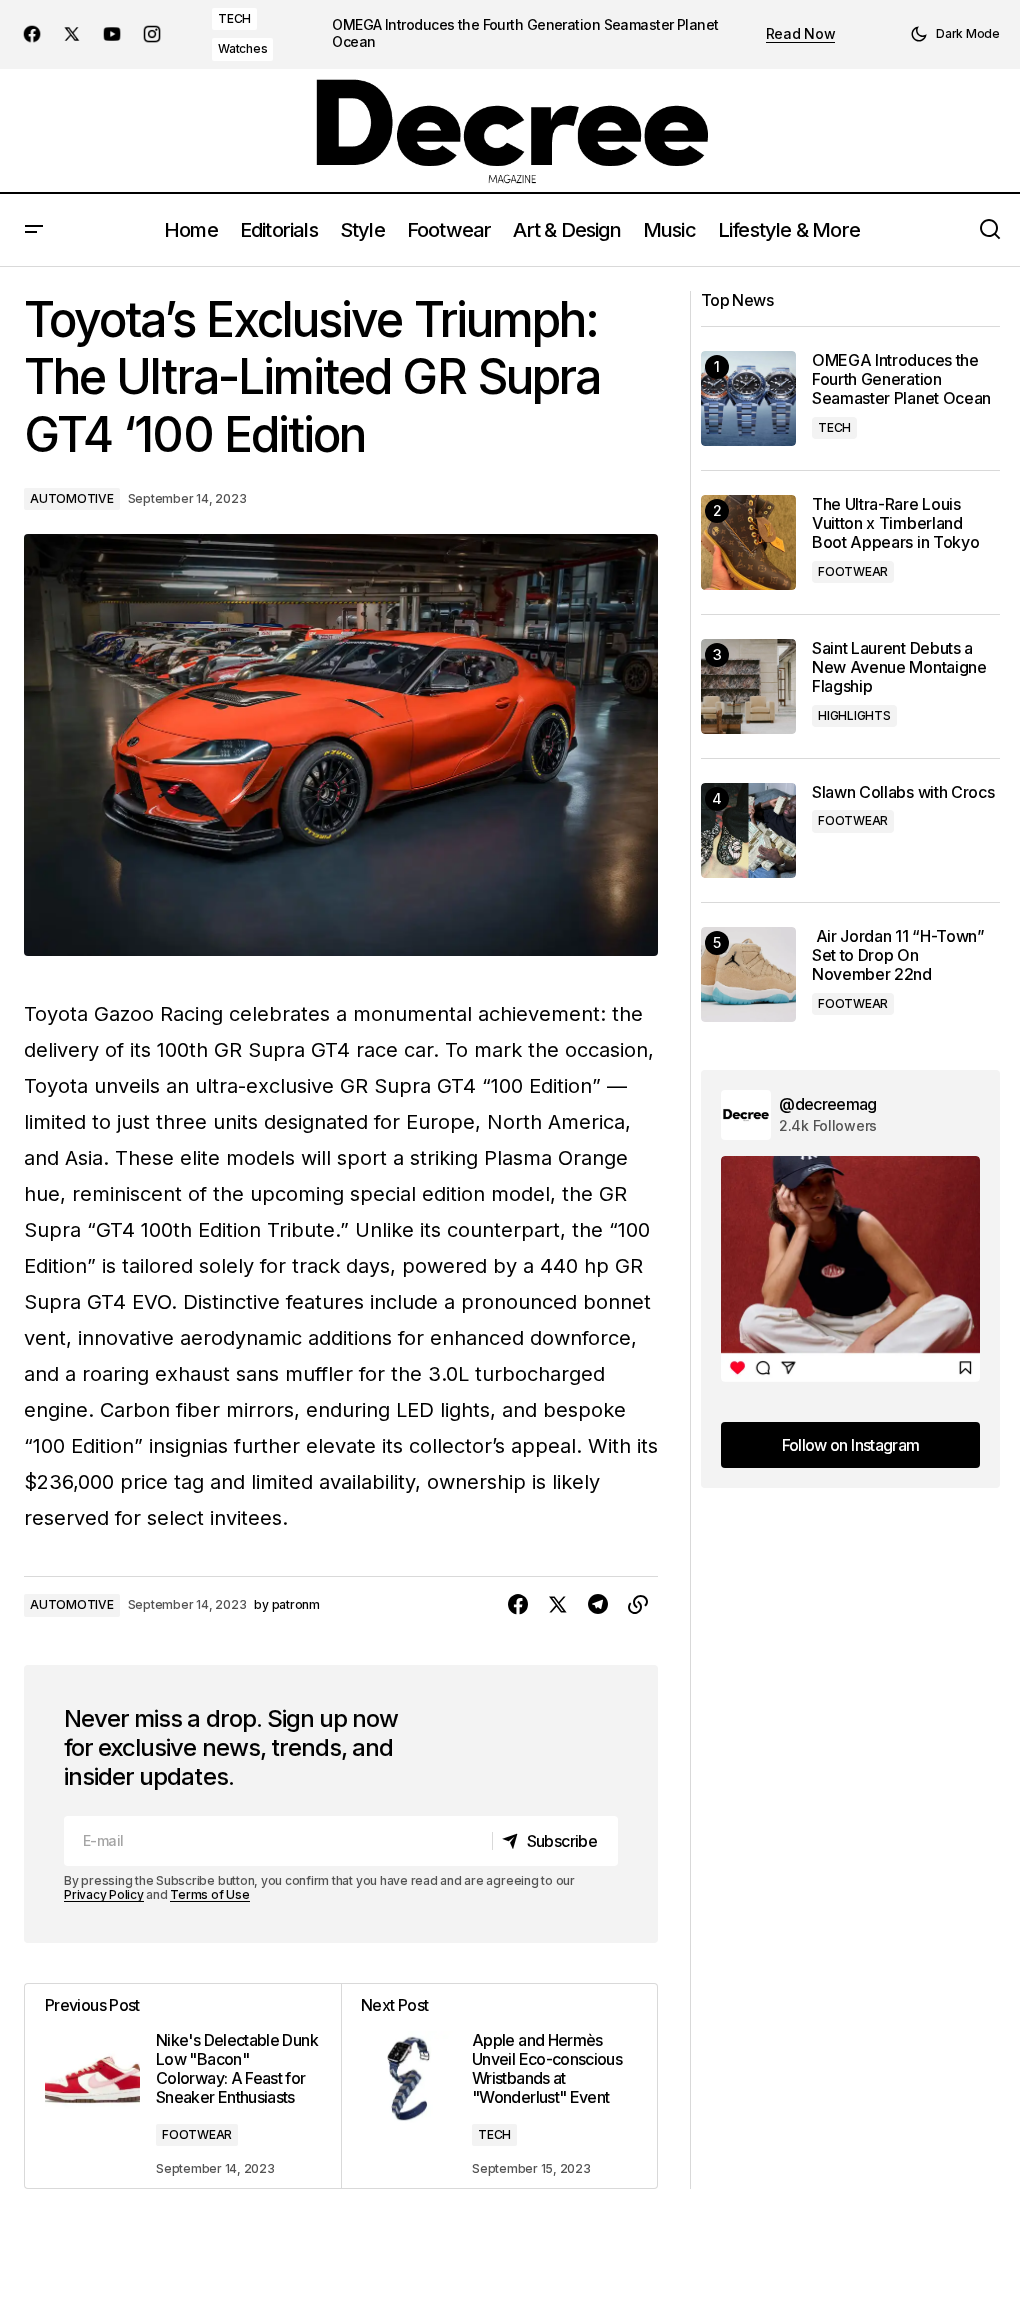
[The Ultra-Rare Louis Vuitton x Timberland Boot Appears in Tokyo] (748, 542)
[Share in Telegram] (598, 1605)
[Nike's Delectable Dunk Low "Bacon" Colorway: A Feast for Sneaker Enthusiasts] (183, 2086)
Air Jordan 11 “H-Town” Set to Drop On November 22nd (898, 955)
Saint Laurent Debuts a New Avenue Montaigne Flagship (899, 667)
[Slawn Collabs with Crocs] (748, 830)
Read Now (801, 34)
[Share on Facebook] (518, 1605)
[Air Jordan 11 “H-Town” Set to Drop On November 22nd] (748, 974)
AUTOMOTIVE (72, 498)
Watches (242, 48)
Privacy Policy (104, 1894)
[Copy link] (638, 1605)
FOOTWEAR (197, 2134)
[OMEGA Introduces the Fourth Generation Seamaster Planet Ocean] (748, 398)
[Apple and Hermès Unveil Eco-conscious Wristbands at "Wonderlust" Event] (499, 2086)
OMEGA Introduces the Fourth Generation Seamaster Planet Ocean (525, 33)
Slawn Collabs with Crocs (903, 792)
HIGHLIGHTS (854, 715)
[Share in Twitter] (558, 1605)
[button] (955, 34)
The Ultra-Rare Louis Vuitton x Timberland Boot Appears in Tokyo (895, 523)
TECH (234, 18)
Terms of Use (209, 1894)
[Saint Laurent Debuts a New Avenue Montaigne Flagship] (748, 686)
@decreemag (828, 1104)
